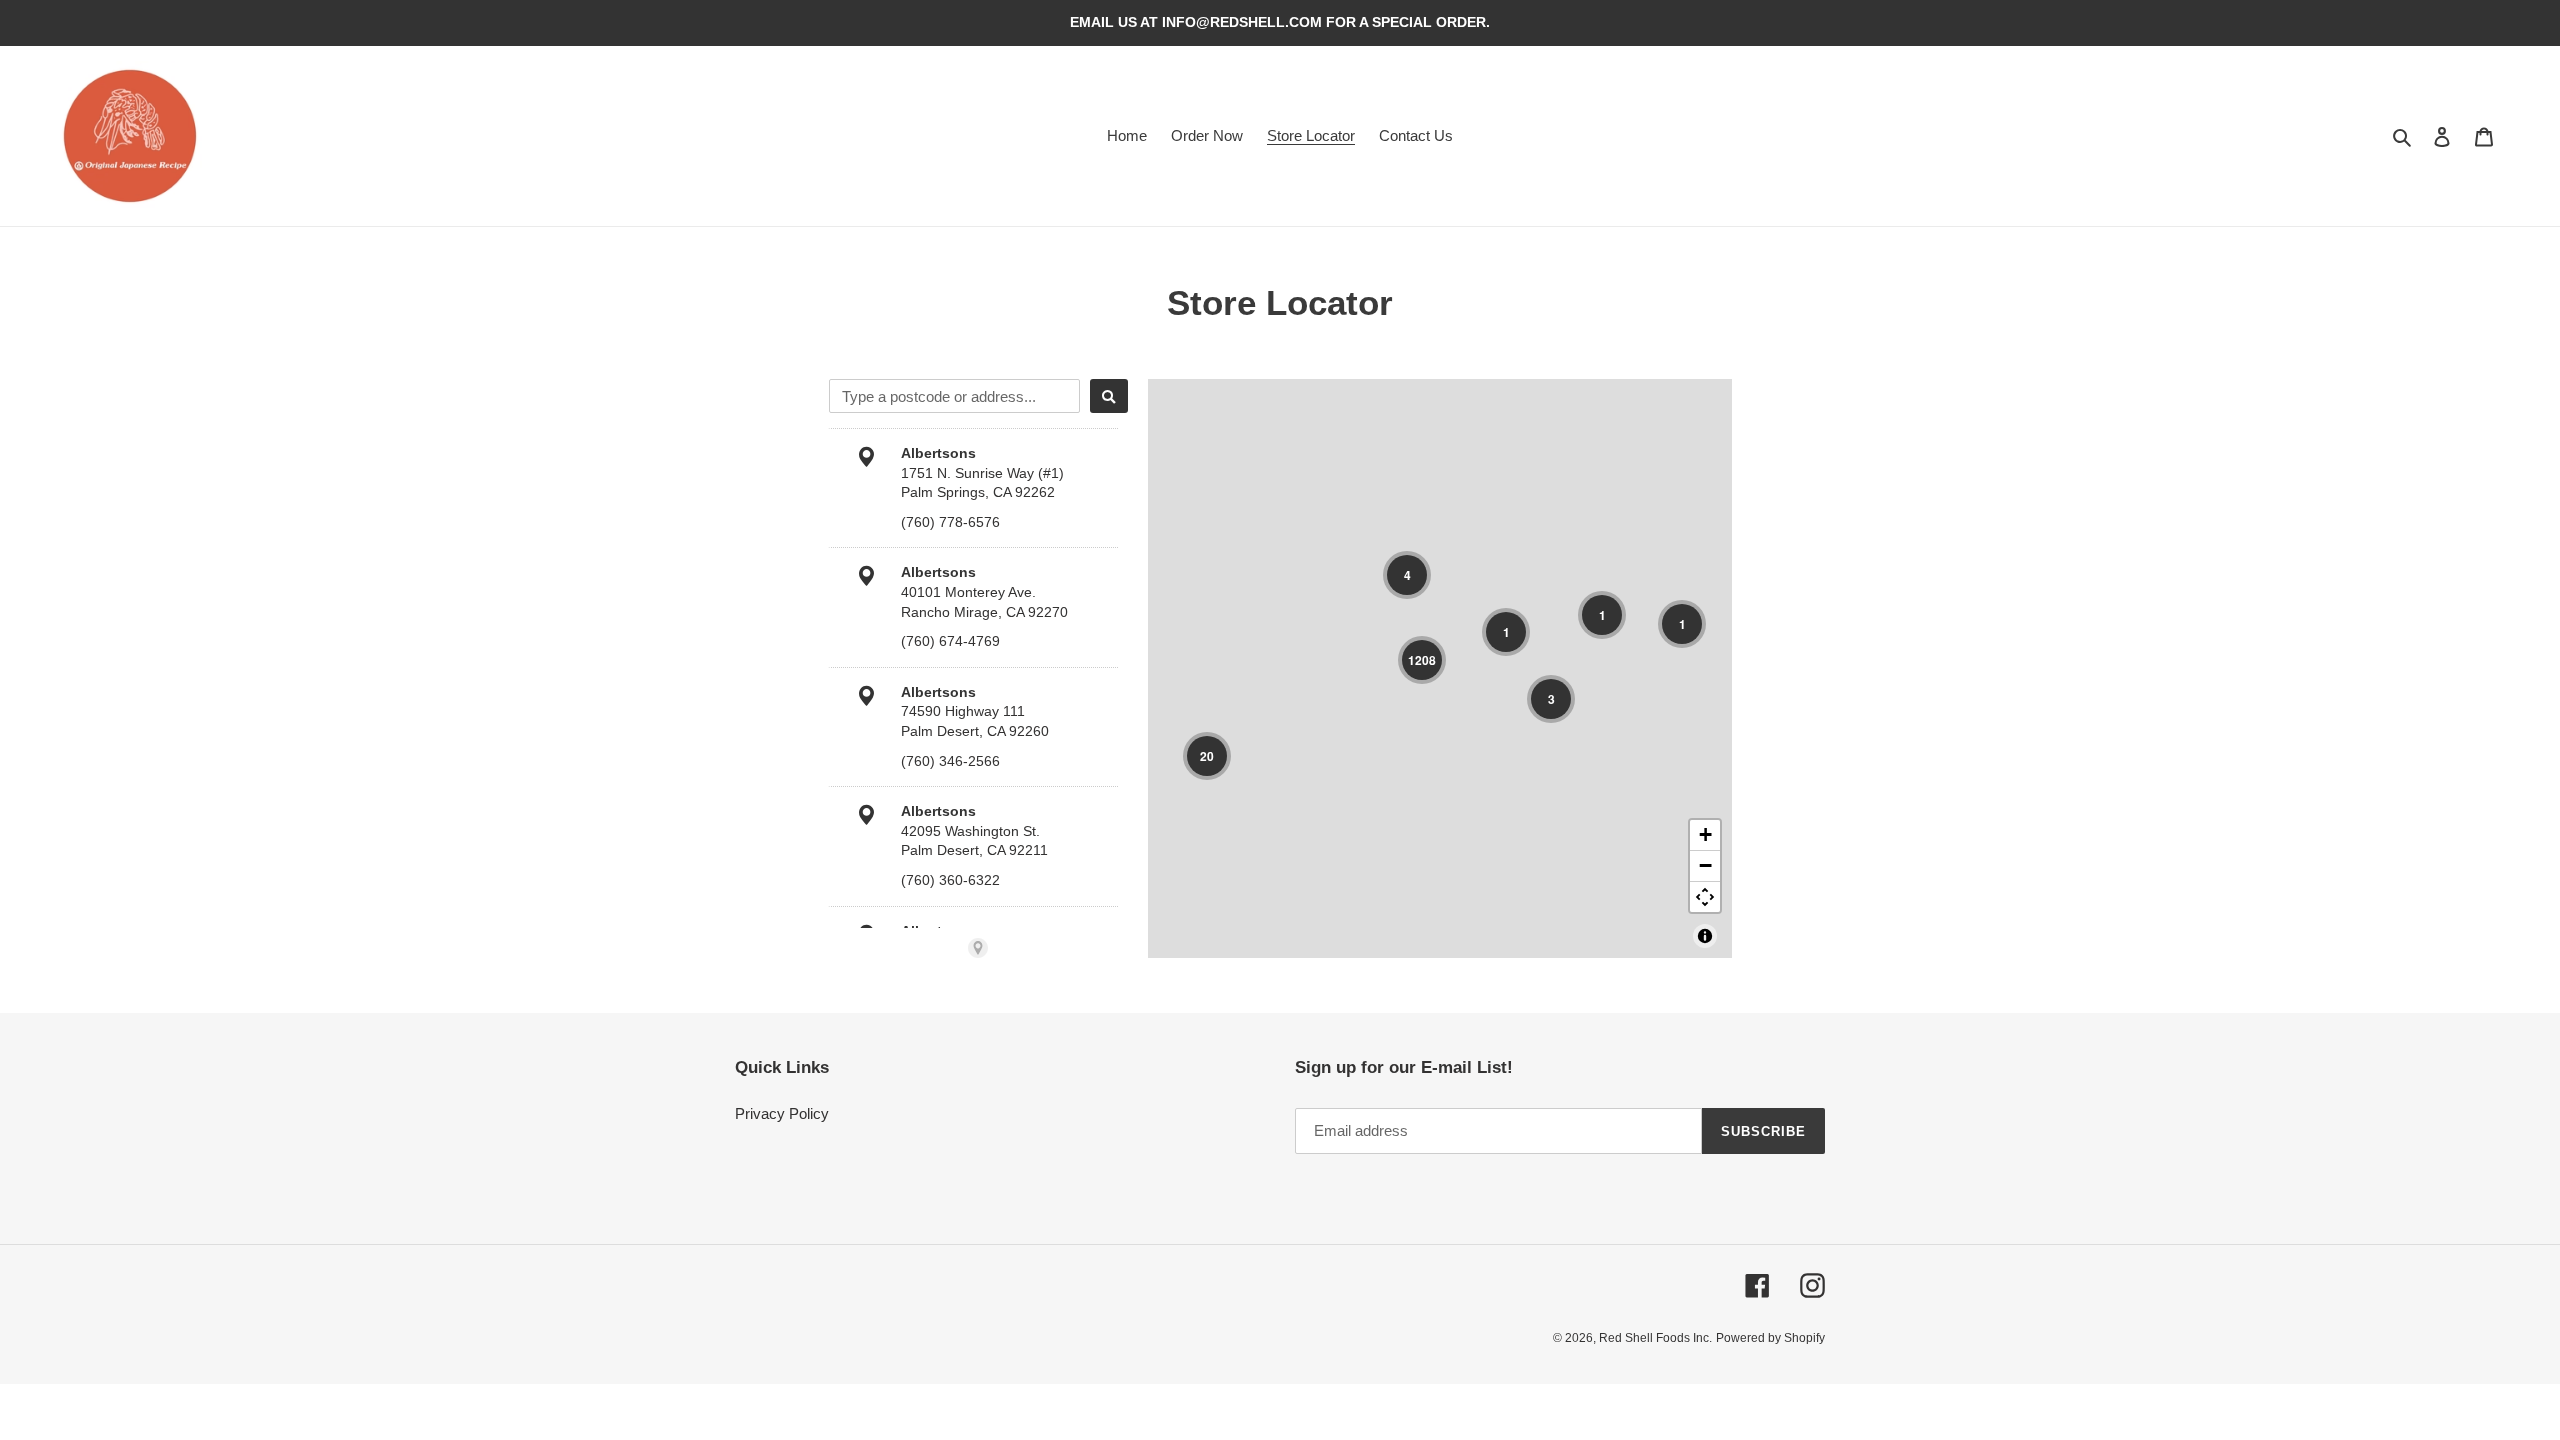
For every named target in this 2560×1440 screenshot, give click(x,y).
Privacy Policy (782, 1113)
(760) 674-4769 (950, 641)
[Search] (1109, 396)
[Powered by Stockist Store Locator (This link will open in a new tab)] (978, 948)
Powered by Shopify (1770, 1338)
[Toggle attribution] (1705, 936)
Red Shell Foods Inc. (1655, 1338)
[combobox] (954, 396)
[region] (1439, 668)
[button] (1407, 575)
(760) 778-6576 (950, 522)
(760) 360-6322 (950, 880)
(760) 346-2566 (950, 761)
